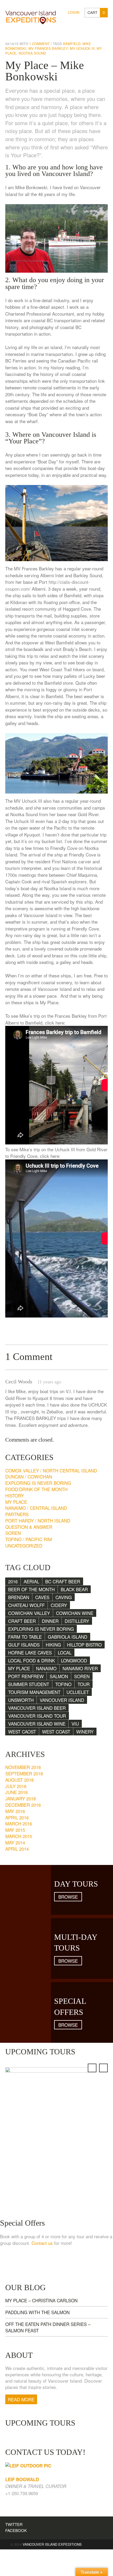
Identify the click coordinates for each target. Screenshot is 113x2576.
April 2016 (17, 1817)
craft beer (22, 1621)
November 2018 (23, 1767)
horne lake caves (30, 1652)
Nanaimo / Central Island (36, 1508)
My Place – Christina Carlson (41, 2300)
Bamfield (72, 44)
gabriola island (68, 1637)
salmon (59, 1676)
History (15, 1495)
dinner (50, 1621)
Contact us (42, 2243)
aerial (31, 1581)
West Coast (56, 1732)
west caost (22, 1732)
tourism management (34, 1692)
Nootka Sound (32, 53)
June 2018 (16, 1792)
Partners (17, 1514)
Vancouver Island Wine (37, 1724)
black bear (74, 1589)
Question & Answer (29, 1527)
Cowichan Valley (29, 1613)
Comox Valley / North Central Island (51, 1470)
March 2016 (19, 1823)
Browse (68, 1897)
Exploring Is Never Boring (38, 1483)
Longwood (74, 1660)
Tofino (63, 1684)
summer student (29, 1684)
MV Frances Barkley (48, 48)
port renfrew (26, 1676)
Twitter (14, 2524)
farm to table (25, 1637)
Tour (84, 1684)
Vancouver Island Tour (37, 1716)
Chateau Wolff (26, 1605)
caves (42, 1597)
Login (74, 12)
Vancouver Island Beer (37, 1708)
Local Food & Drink (32, 1660)
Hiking (53, 1645)
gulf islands (24, 1645)
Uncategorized (24, 1546)
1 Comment (39, 44)
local (65, 1652)
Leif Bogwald (22, 2479)
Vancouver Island (62, 1700)
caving (64, 1597)
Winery (85, 1732)
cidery (59, 1605)
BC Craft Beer (63, 1581)
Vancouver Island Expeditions (52, 2544)
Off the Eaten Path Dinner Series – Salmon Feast (48, 2327)
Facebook (16, 2530)
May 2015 (15, 1830)
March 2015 (19, 1836)
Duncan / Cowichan (29, 1476)
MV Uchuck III (82, 48)
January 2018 (20, 1798)
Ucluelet (78, 1692)
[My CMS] (31, 16)
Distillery (77, 1621)
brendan (19, 1597)
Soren (13, 1533)
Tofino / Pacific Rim (29, 1539)
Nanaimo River (80, 1668)
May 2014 (15, 1842)
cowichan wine (75, 1613)
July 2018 (16, 1786)
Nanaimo (46, 1668)
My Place (16, 1502)
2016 (13, 1581)
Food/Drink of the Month (36, 1489)
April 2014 (17, 1849)
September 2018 (24, 1773)
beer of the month (31, 1589)
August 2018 (19, 1780)
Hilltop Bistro (84, 1645)
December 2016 (23, 1805)
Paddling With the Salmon (37, 2312)
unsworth (21, 1700)
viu (75, 1724)
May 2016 (15, 1811)
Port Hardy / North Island (38, 1520)
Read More (21, 2399)
